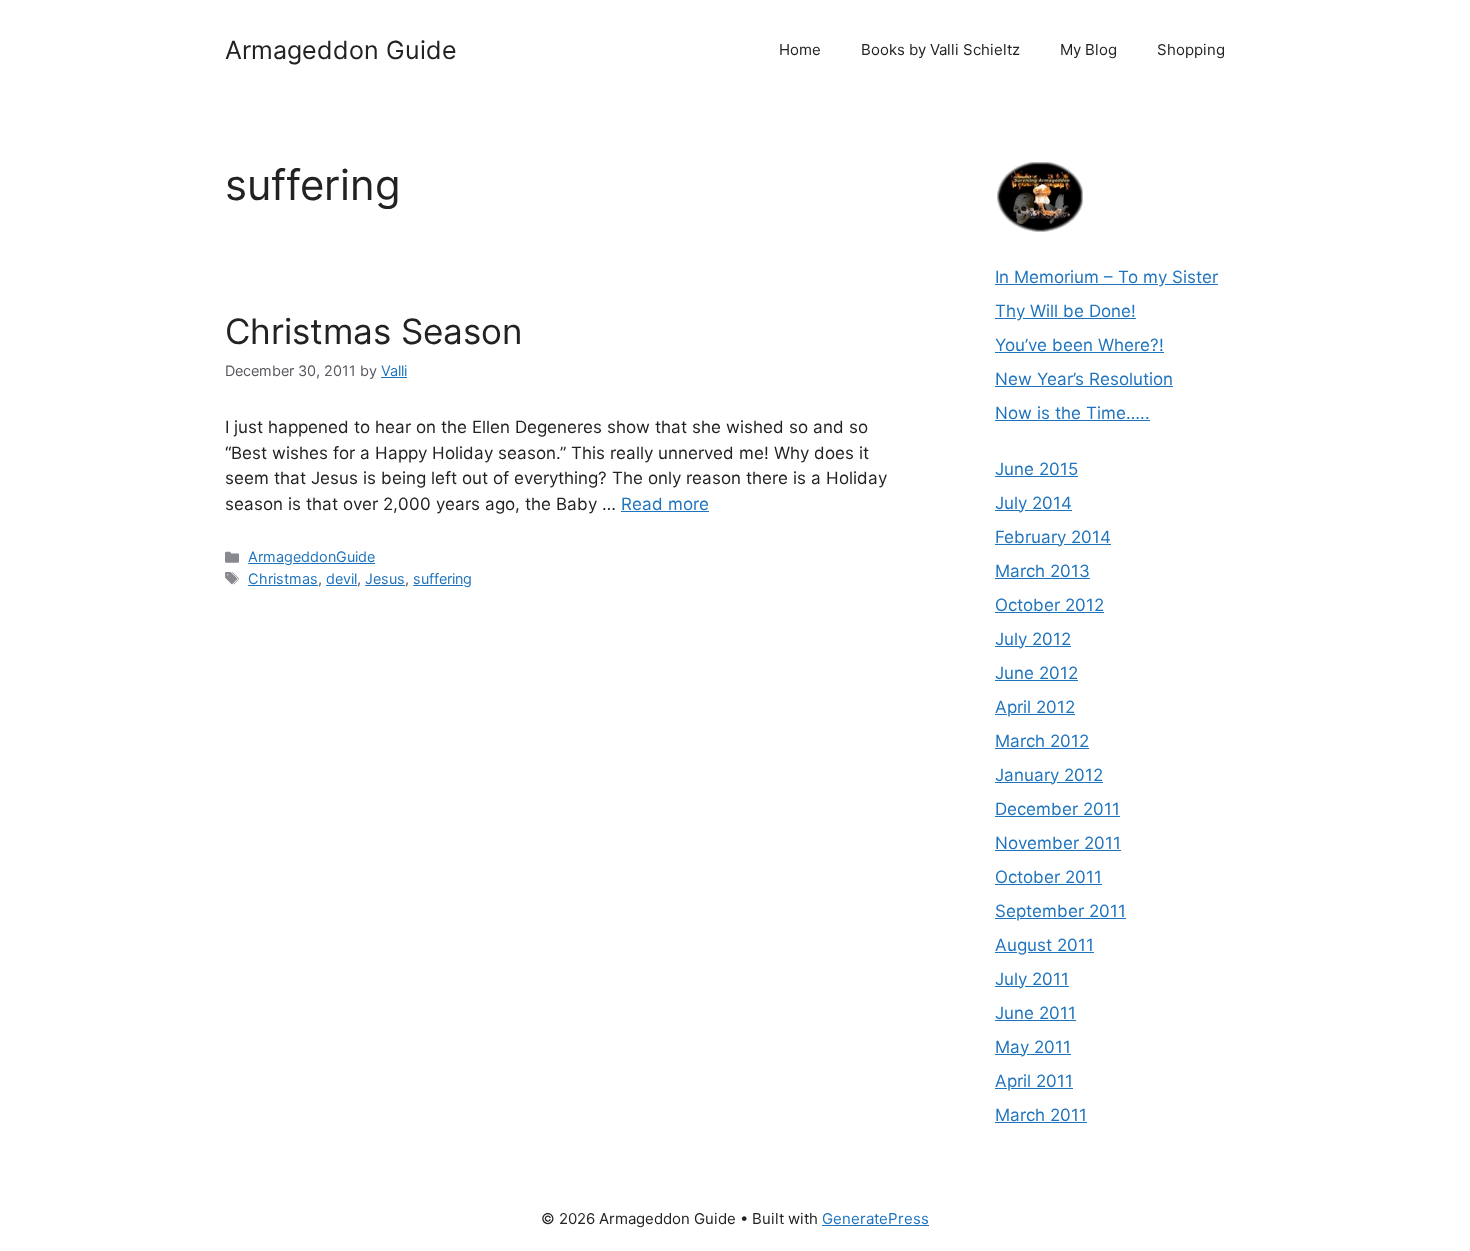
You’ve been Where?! (1079, 345)
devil (341, 578)
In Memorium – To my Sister (1106, 277)
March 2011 (1041, 1115)
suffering (442, 578)
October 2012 (1049, 605)
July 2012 (1033, 639)
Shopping (1191, 49)
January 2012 (1049, 775)
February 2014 (1053, 537)
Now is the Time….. (1072, 413)
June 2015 (1036, 469)
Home (800, 49)
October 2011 (1048, 877)
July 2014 (1033, 503)
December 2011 (1057, 809)
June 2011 (1035, 1013)
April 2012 (1035, 707)
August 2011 (1044, 945)
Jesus (385, 578)
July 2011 (1032, 979)
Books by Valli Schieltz (940, 49)
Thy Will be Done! (1065, 311)
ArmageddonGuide (311, 556)
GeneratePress (875, 1218)
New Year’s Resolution (1084, 379)
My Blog (1088, 49)
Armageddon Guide (341, 50)
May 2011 (1033, 1047)
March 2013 (1042, 571)
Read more (665, 504)
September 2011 (1060, 911)
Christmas (283, 578)
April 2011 (1034, 1081)
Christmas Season (373, 331)
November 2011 (1058, 843)
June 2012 (1036, 673)
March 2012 (1042, 741)
